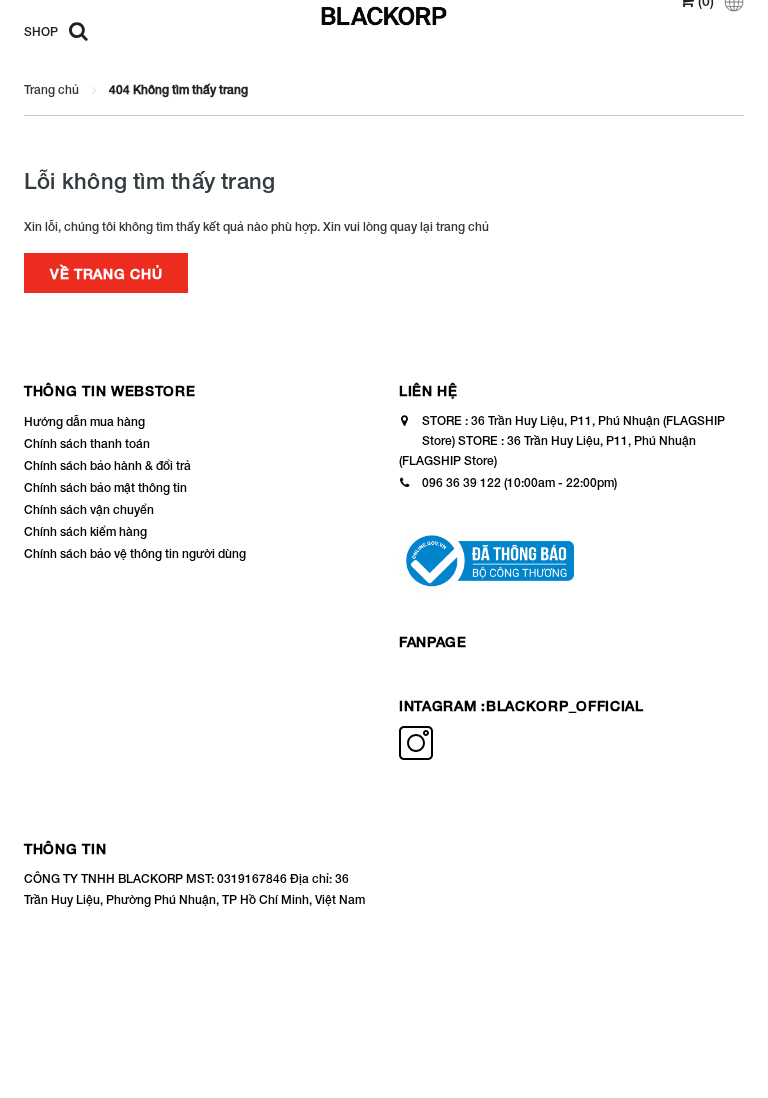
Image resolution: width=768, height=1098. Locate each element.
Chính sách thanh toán (87, 443)
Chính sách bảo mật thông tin (105, 487)
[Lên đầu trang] (723, 1038)
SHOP (41, 31)
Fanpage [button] (433, 641)
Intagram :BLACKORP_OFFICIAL (521, 705)
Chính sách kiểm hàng (85, 531)
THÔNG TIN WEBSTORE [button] (110, 390)
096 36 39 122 (461, 482)
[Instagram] (416, 755)
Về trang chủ (106, 273)
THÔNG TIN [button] (65, 848)
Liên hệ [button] (428, 390)
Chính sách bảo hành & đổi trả (107, 465)
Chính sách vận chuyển (89, 509)
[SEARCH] (73, 30)
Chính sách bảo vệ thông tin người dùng (135, 553)
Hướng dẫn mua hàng (84, 421)
